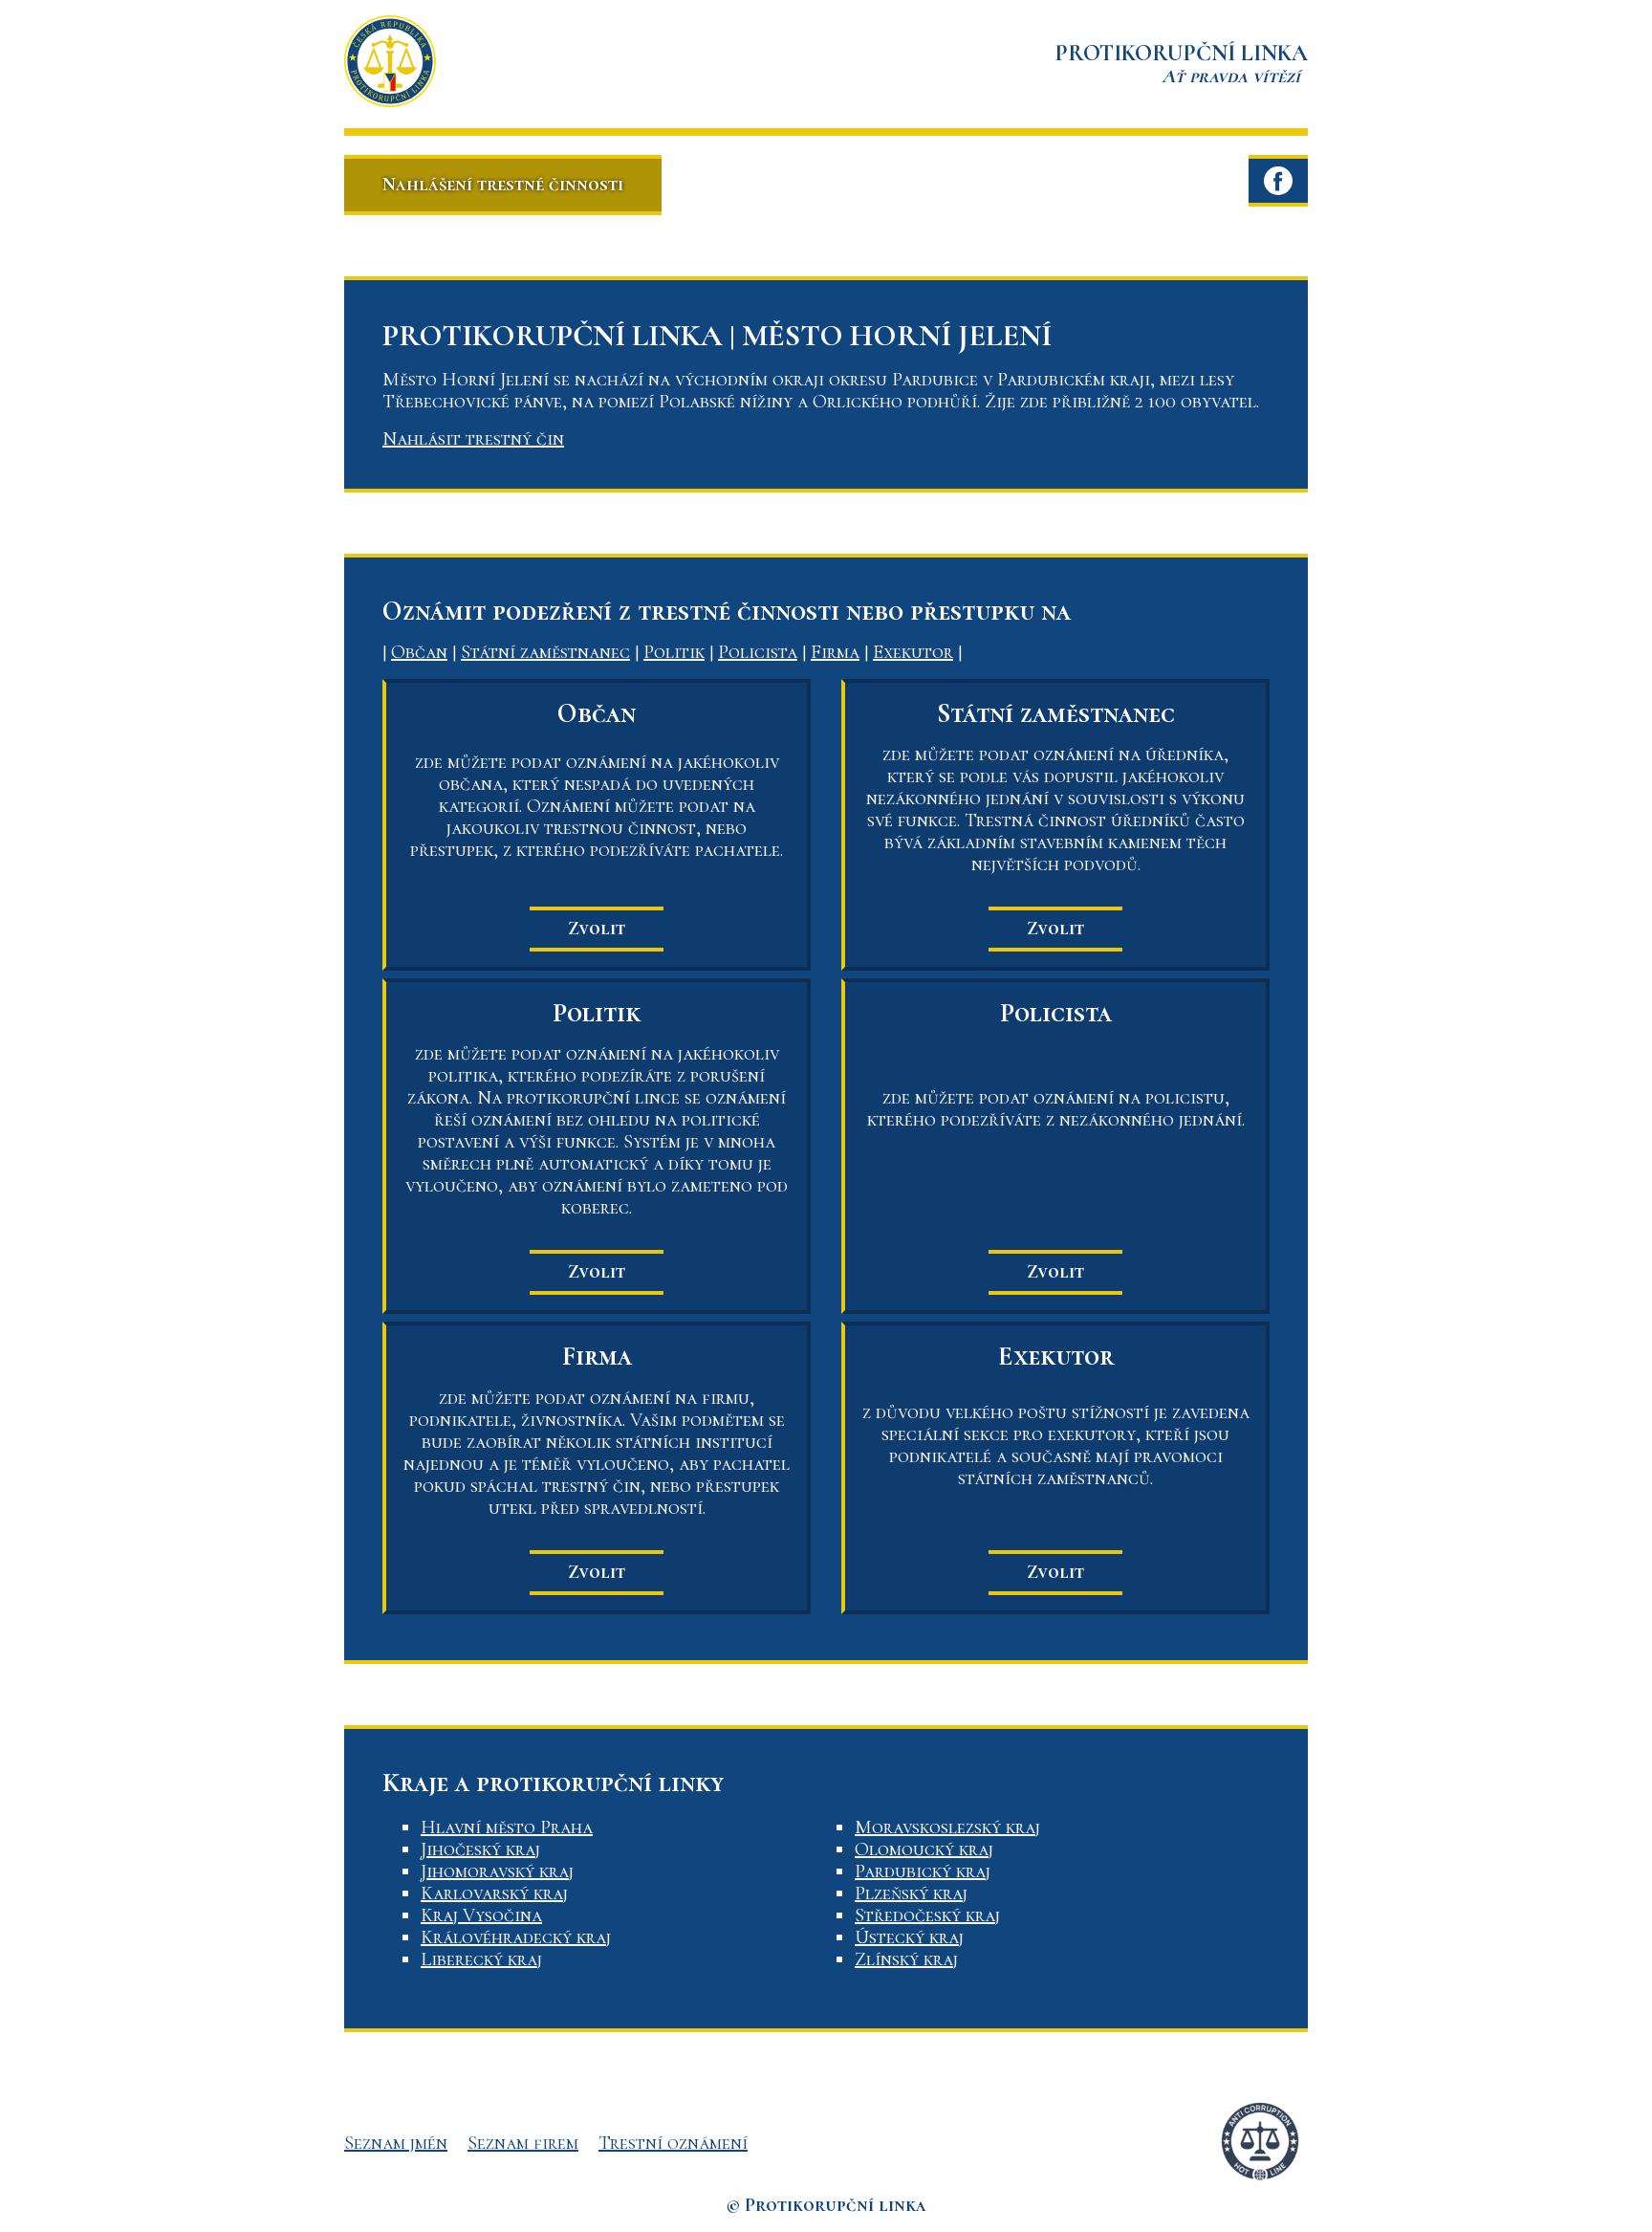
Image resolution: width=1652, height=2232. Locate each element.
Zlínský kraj (906, 1959)
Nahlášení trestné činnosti (503, 185)
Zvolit (597, 929)
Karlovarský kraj (494, 1893)
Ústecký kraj (909, 1937)
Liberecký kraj (481, 1959)
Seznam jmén (396, 2143)
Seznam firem (523, 2143)
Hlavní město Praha (507, 1827)
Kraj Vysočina (481, 1915)
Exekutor (913, 652)
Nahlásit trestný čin (473, 439)
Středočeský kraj (927, 1915)
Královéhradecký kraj (516, 1937)
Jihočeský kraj (480, 1849)
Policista (758, 652)
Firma (835, 652)
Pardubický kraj (923, 1871)
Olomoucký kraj (924, 1849)
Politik (674, 652)
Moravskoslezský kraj (947, 1827)
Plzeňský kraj (911, 1893)
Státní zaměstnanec (545, 652)
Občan (419, 652)
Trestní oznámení (673, 2143)
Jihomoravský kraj (497, 1871)
